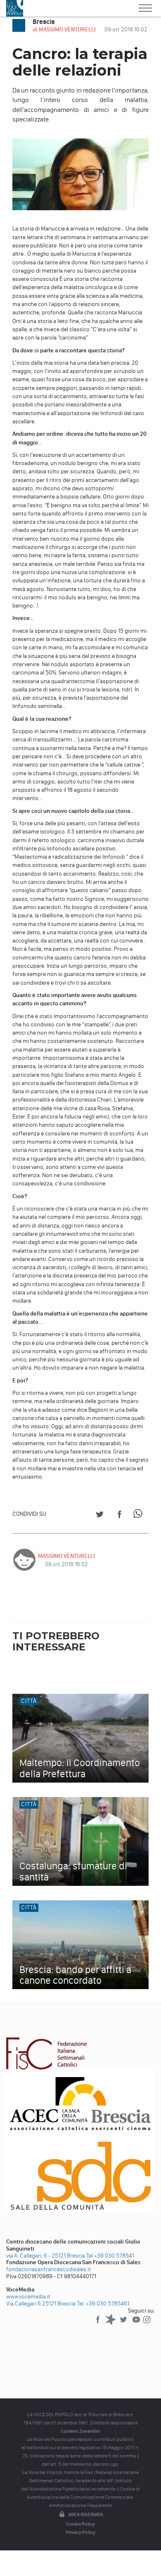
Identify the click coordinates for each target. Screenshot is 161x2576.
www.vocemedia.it (28, 2297)
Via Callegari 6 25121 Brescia (41, 2304)
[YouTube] (137, 2323)
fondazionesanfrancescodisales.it (49, 2269)
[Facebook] (98, 2323)
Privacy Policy (80, 2532)
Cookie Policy (80, 2524)
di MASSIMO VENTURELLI (65, 30)
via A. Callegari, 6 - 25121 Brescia (46, 2256)
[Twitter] (124, 2323)
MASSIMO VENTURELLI (66, 1556)
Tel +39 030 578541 (110, 2256)
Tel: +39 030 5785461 (103, 2304)
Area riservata (86, 2514)
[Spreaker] (111, 2323)
